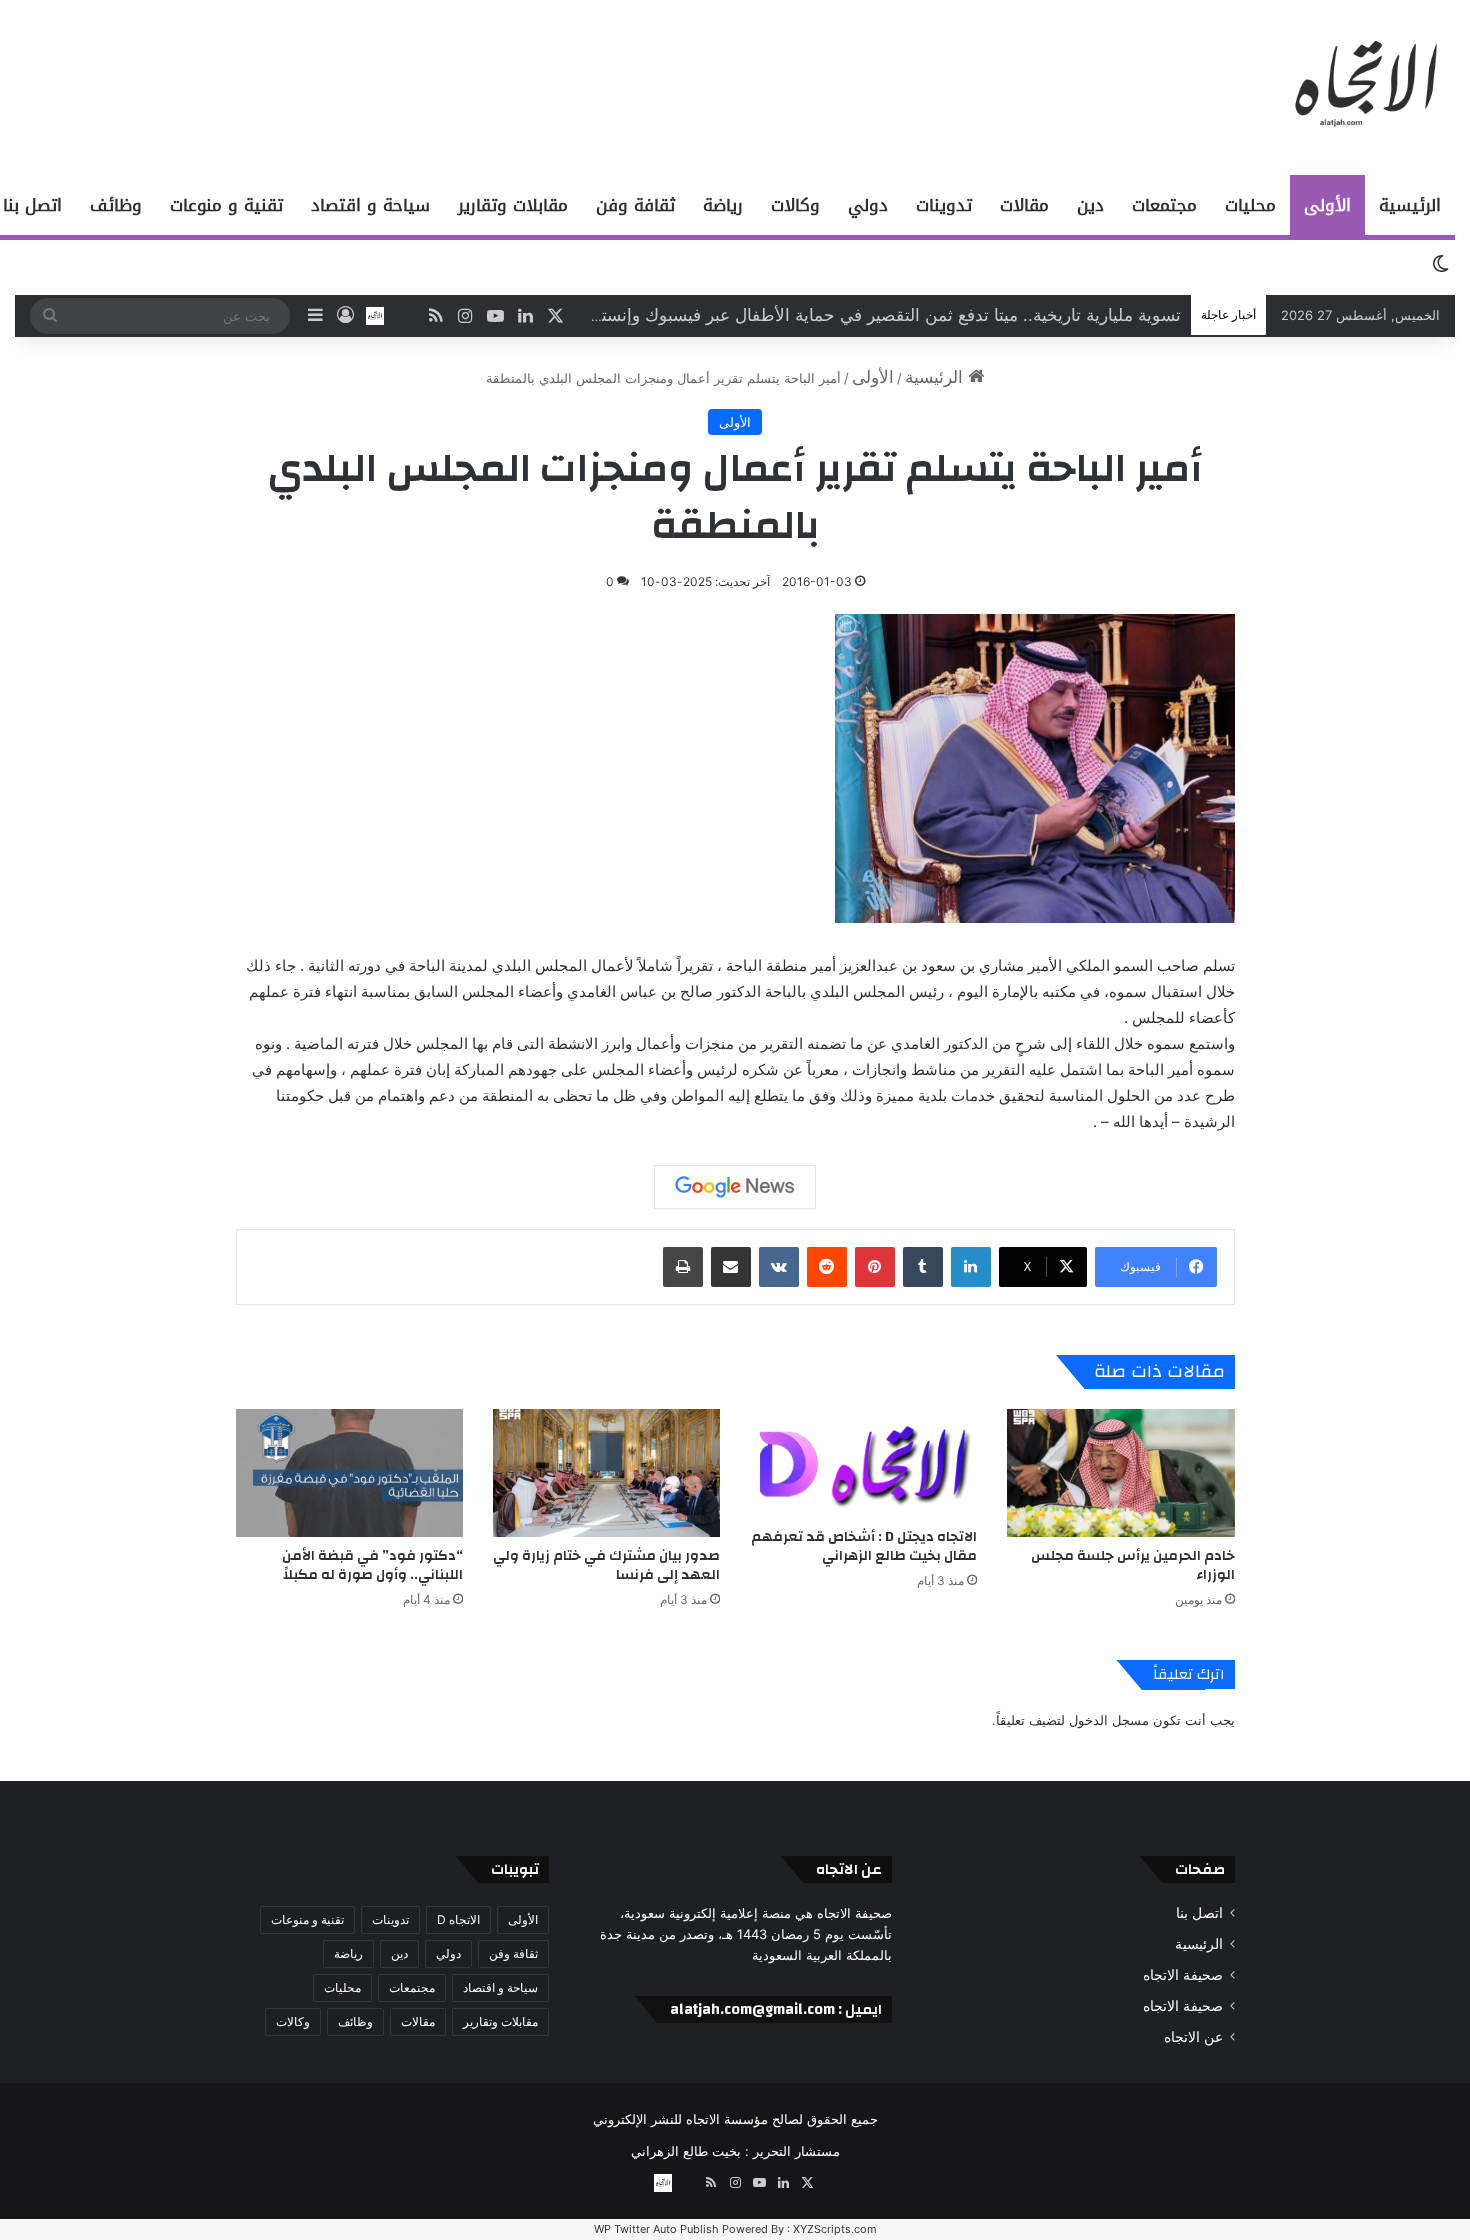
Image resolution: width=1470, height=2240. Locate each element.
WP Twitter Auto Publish (656, 2229)
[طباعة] (683, 1267)
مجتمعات (1164, 205)
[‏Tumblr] (923, 1267)
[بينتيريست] (875, 1267)
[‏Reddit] (827, 1267)
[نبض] (405, 316)
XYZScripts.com (835, 2229)
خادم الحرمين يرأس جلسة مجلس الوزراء (1133, 1565)
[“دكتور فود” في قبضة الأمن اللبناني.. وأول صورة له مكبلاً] (349, 1473)
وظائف (116, 205)
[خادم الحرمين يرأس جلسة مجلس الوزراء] (1120, 1473)
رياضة (723, 205)
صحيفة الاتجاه (1183, 1975)
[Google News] (735, 1187)
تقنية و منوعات (226, 205)
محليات (1250, 205)
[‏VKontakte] (779, 1267)
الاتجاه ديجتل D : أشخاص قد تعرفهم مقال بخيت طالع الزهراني (864, 1546)
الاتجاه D (458, 1919)
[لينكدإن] (971, 1267)
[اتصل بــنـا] (375, 316)
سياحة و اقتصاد (370, 205)
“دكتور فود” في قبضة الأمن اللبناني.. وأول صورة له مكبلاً (372, 1565)
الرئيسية (1410, 205)
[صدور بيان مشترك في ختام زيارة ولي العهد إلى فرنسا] (606, 1473)
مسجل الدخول (1109, 1720)
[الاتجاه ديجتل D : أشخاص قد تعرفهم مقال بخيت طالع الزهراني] (863, 1463)
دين (1090, 205)
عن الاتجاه (1193, 2037)
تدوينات (944, 205)
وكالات (795, 205)
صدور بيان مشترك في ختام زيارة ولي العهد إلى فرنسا (606, 1565)
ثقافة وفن (635, 205)
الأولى (1327, 205)
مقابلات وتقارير (513, 205)
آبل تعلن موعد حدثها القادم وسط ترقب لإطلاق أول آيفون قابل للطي (937, 315)
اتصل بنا (1199, 1913)
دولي (868, 205)
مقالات (1024, 205)
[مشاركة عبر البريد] (731, 1267)
